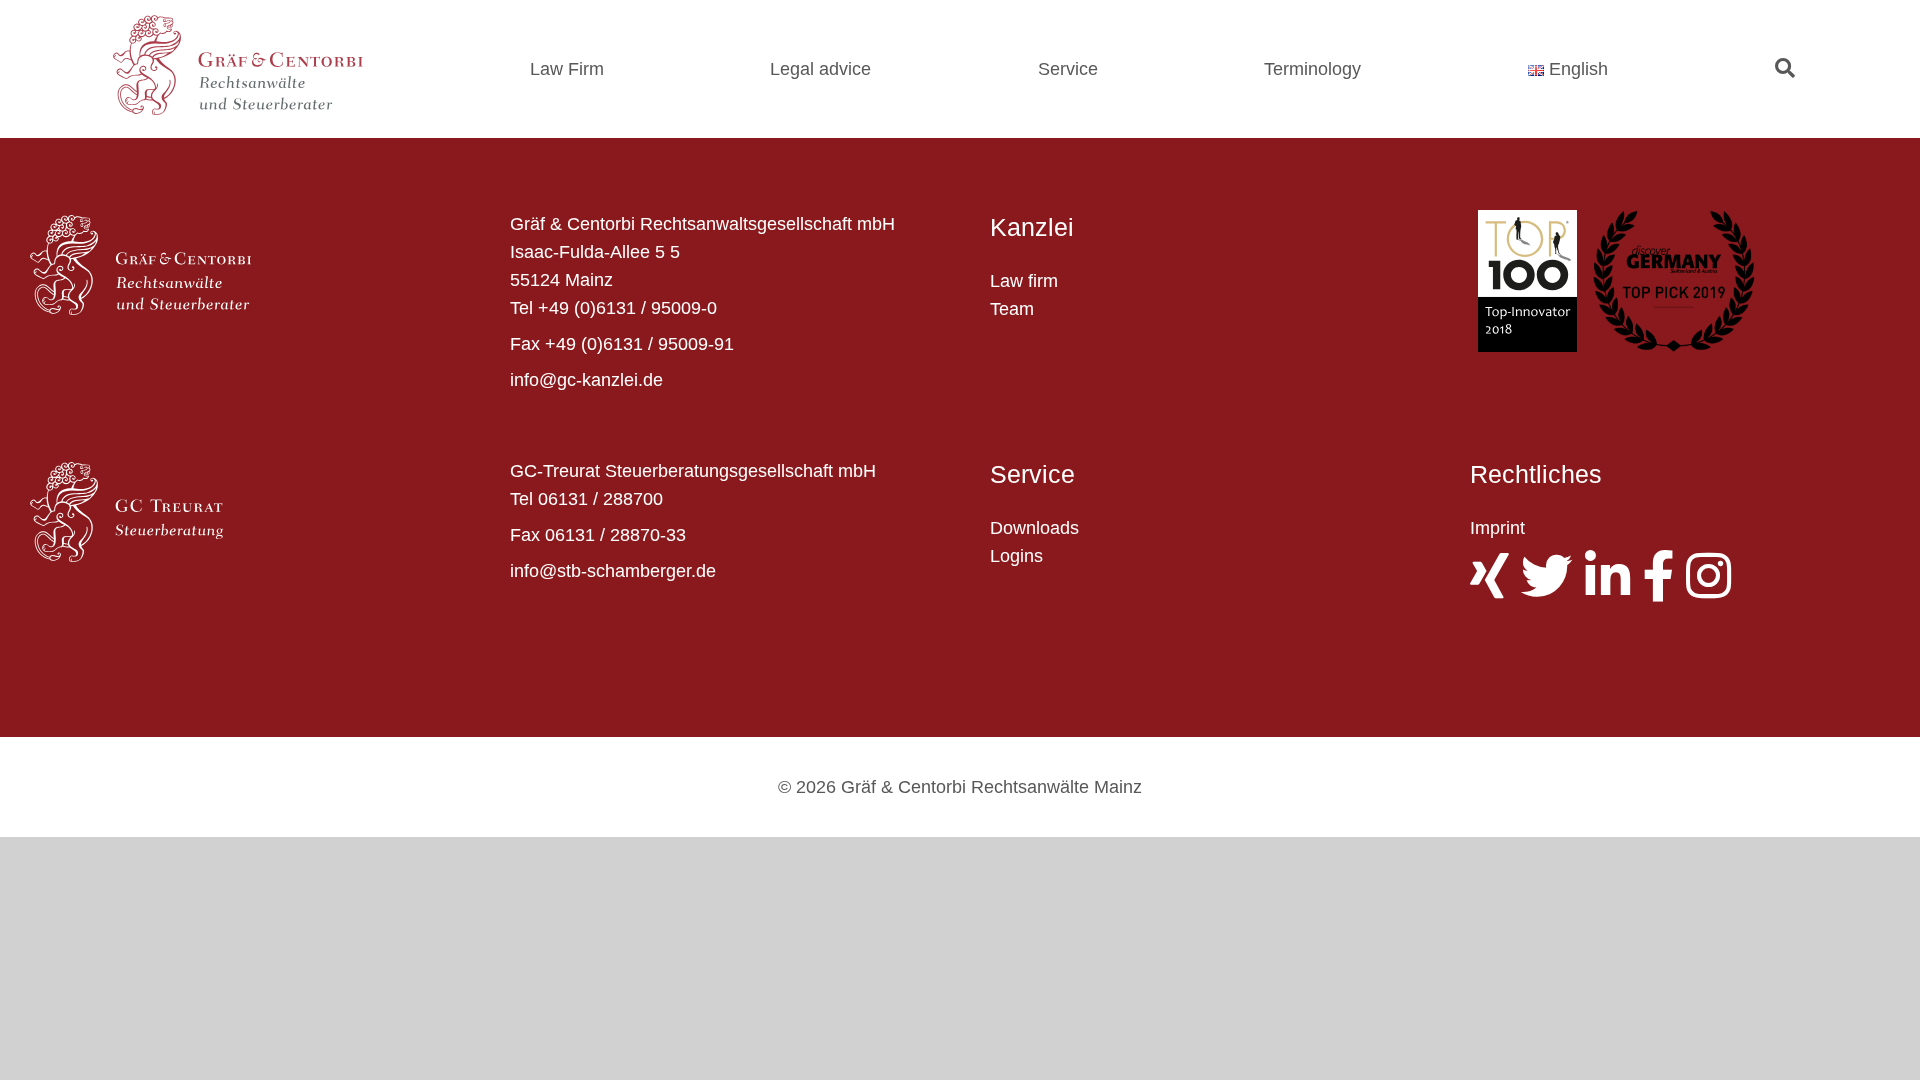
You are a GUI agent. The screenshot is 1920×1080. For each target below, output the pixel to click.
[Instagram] (1714, 589)
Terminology (1312, 69)
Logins (1016, 556)
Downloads (1034, 528)
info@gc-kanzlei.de (586, 380)
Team (1012, 309)
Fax (525, 344)
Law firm (1024, 281)
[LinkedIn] (1613, 589)
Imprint (1497, 528)
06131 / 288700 (600, 499)
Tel (521, 308)
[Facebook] (1664, 589)
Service (1068, 69)
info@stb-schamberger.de (613, 571)
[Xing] (1495, 589)
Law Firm (567, 69)
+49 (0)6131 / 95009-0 (627, 308)
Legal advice (820, 69)
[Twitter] (1553, 589)
